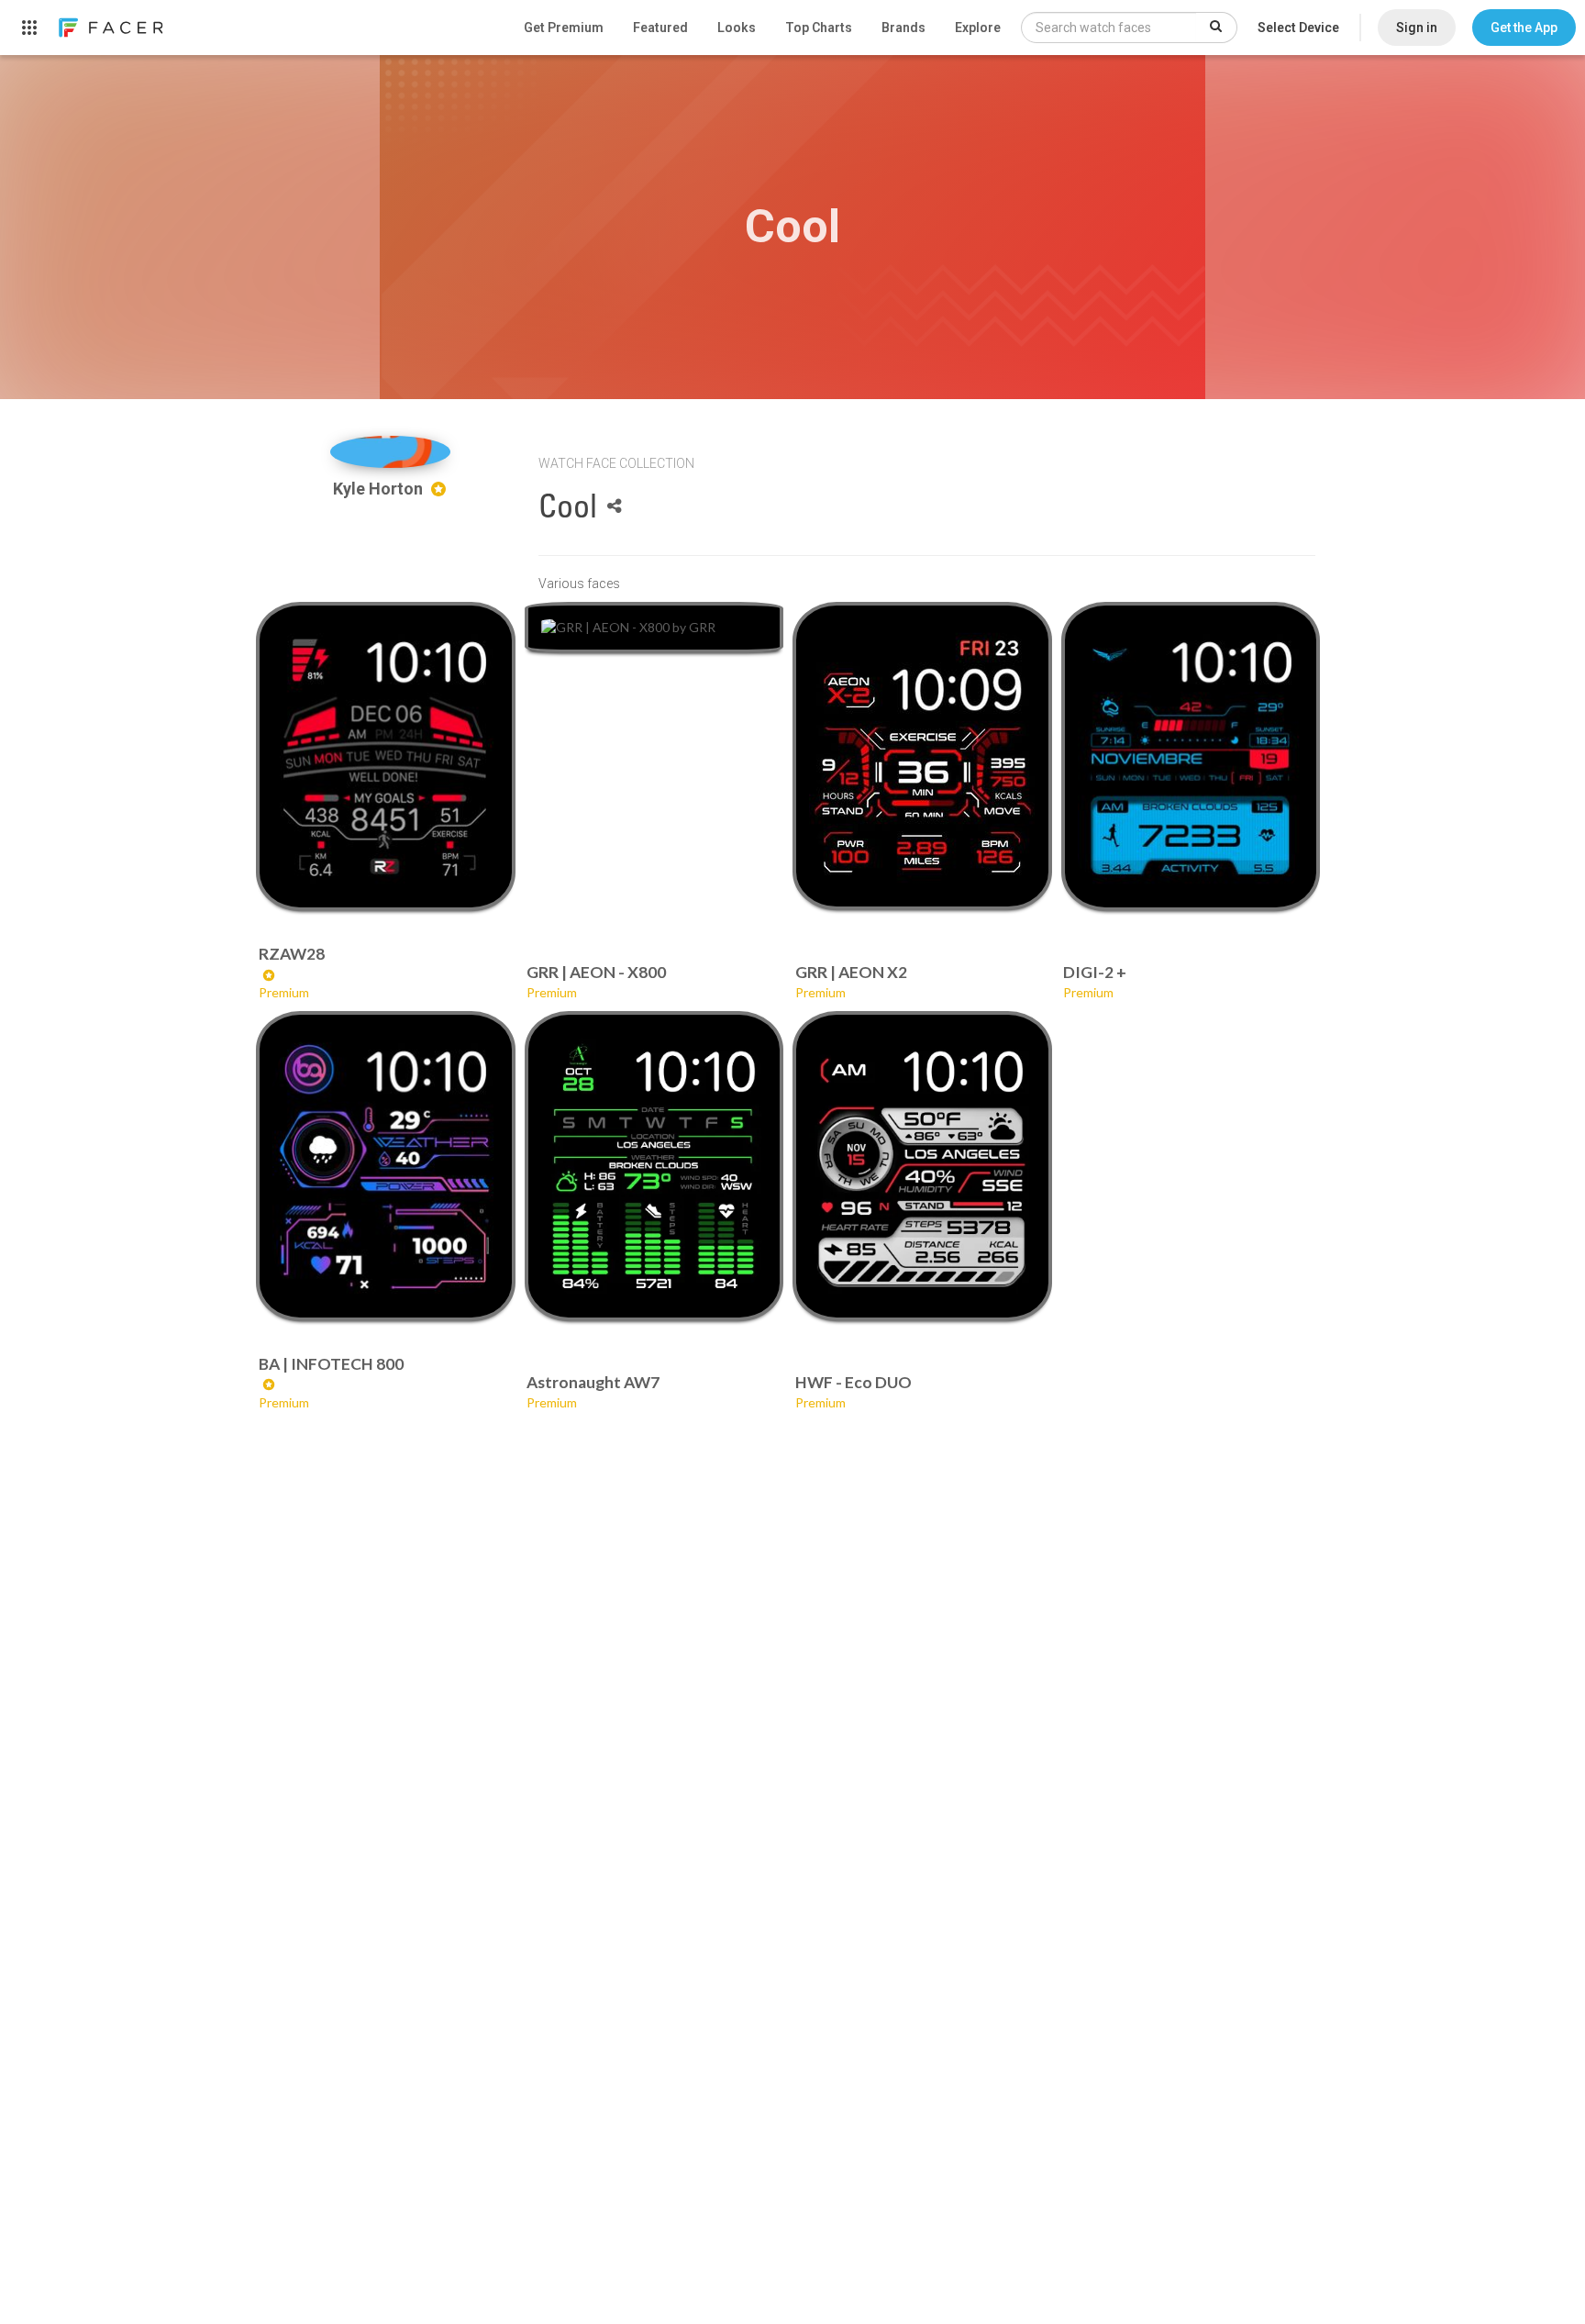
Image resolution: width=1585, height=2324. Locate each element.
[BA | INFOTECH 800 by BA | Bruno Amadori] (385, 1166)
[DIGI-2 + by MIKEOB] (1191, 757)
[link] (110, 28)
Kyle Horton (380, 489)
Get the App (1524, 28)
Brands (903, 28)
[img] (390, 452)
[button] (1524, 28)
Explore (978, 28)
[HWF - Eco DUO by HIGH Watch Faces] (922, 1166)
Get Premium (564, 28)
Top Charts (819, 28)
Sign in (1417, 28)
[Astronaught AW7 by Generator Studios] (654, 1166)
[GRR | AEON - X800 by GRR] (654, 628)
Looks (737, 28)
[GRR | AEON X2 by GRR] (922, 756)
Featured (660, 28)
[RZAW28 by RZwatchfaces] (385, 757)
